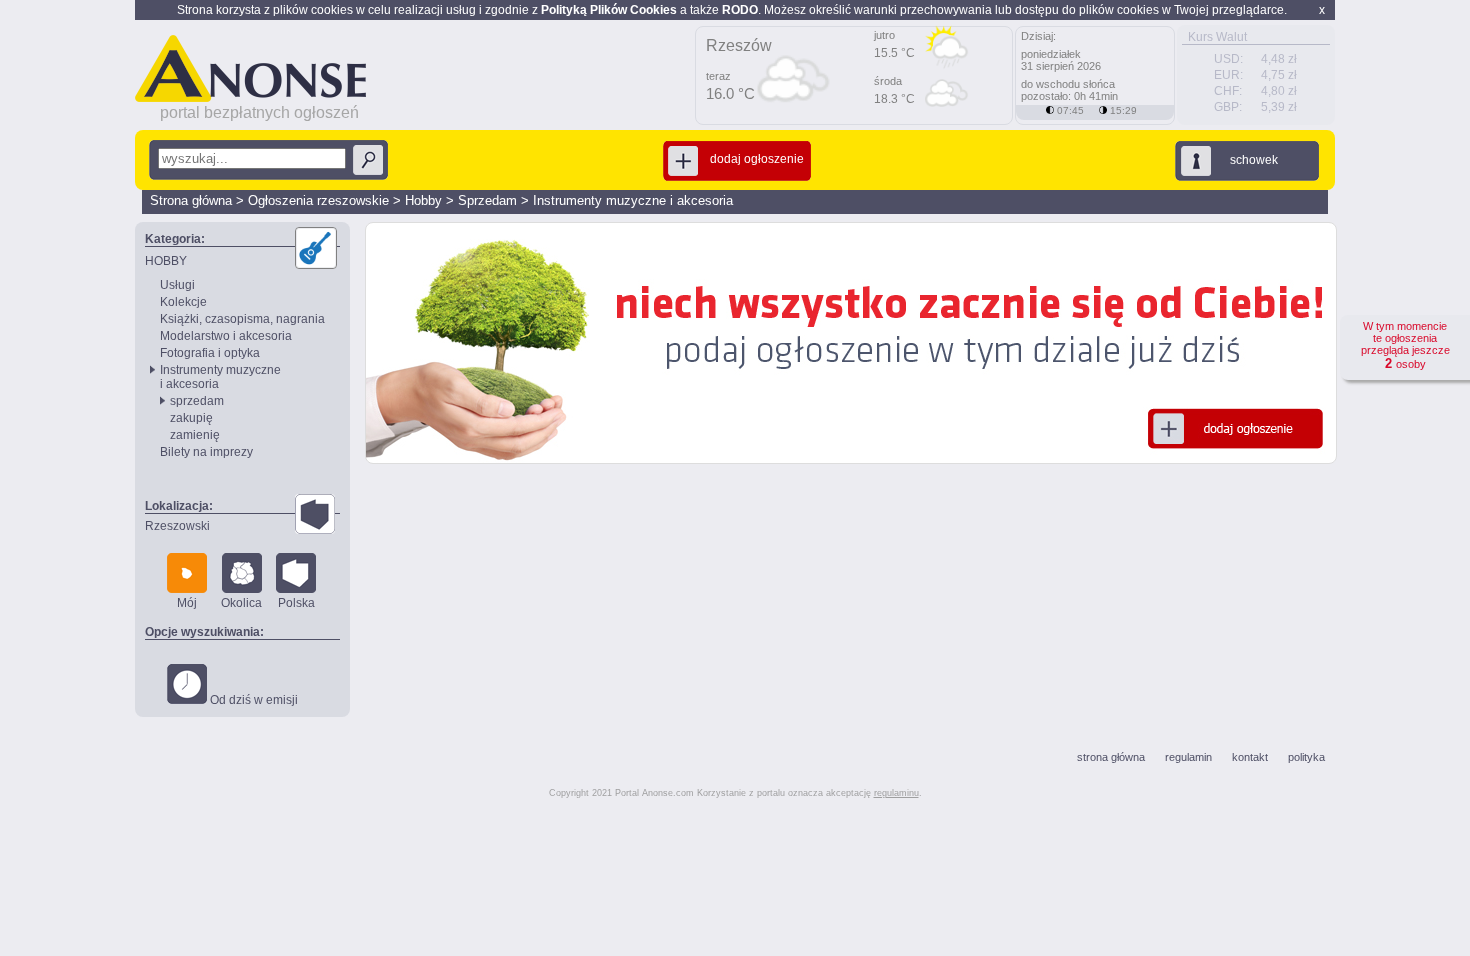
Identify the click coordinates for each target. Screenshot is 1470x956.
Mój (187, 603)
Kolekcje (183, 302)
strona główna (1111, 757)
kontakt (1250, 757)
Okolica (241, 603)
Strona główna (191, 200)
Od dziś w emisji (252, 700)
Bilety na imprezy (206, 452)
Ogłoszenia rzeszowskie (318, 200)
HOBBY (166, 261)
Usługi (177, 285)
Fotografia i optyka (210, 353)
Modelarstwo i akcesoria (226, 336)
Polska (296, 603)
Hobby (423, 200)
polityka (1306, 757)
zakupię (191, 418)
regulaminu (896, 793)
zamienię (195, 435)
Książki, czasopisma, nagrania (242, 319)
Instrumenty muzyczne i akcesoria (633, 200)
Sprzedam (487, 200)
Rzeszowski (177, 526)
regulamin (1188, 757)
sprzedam (197, 401)
